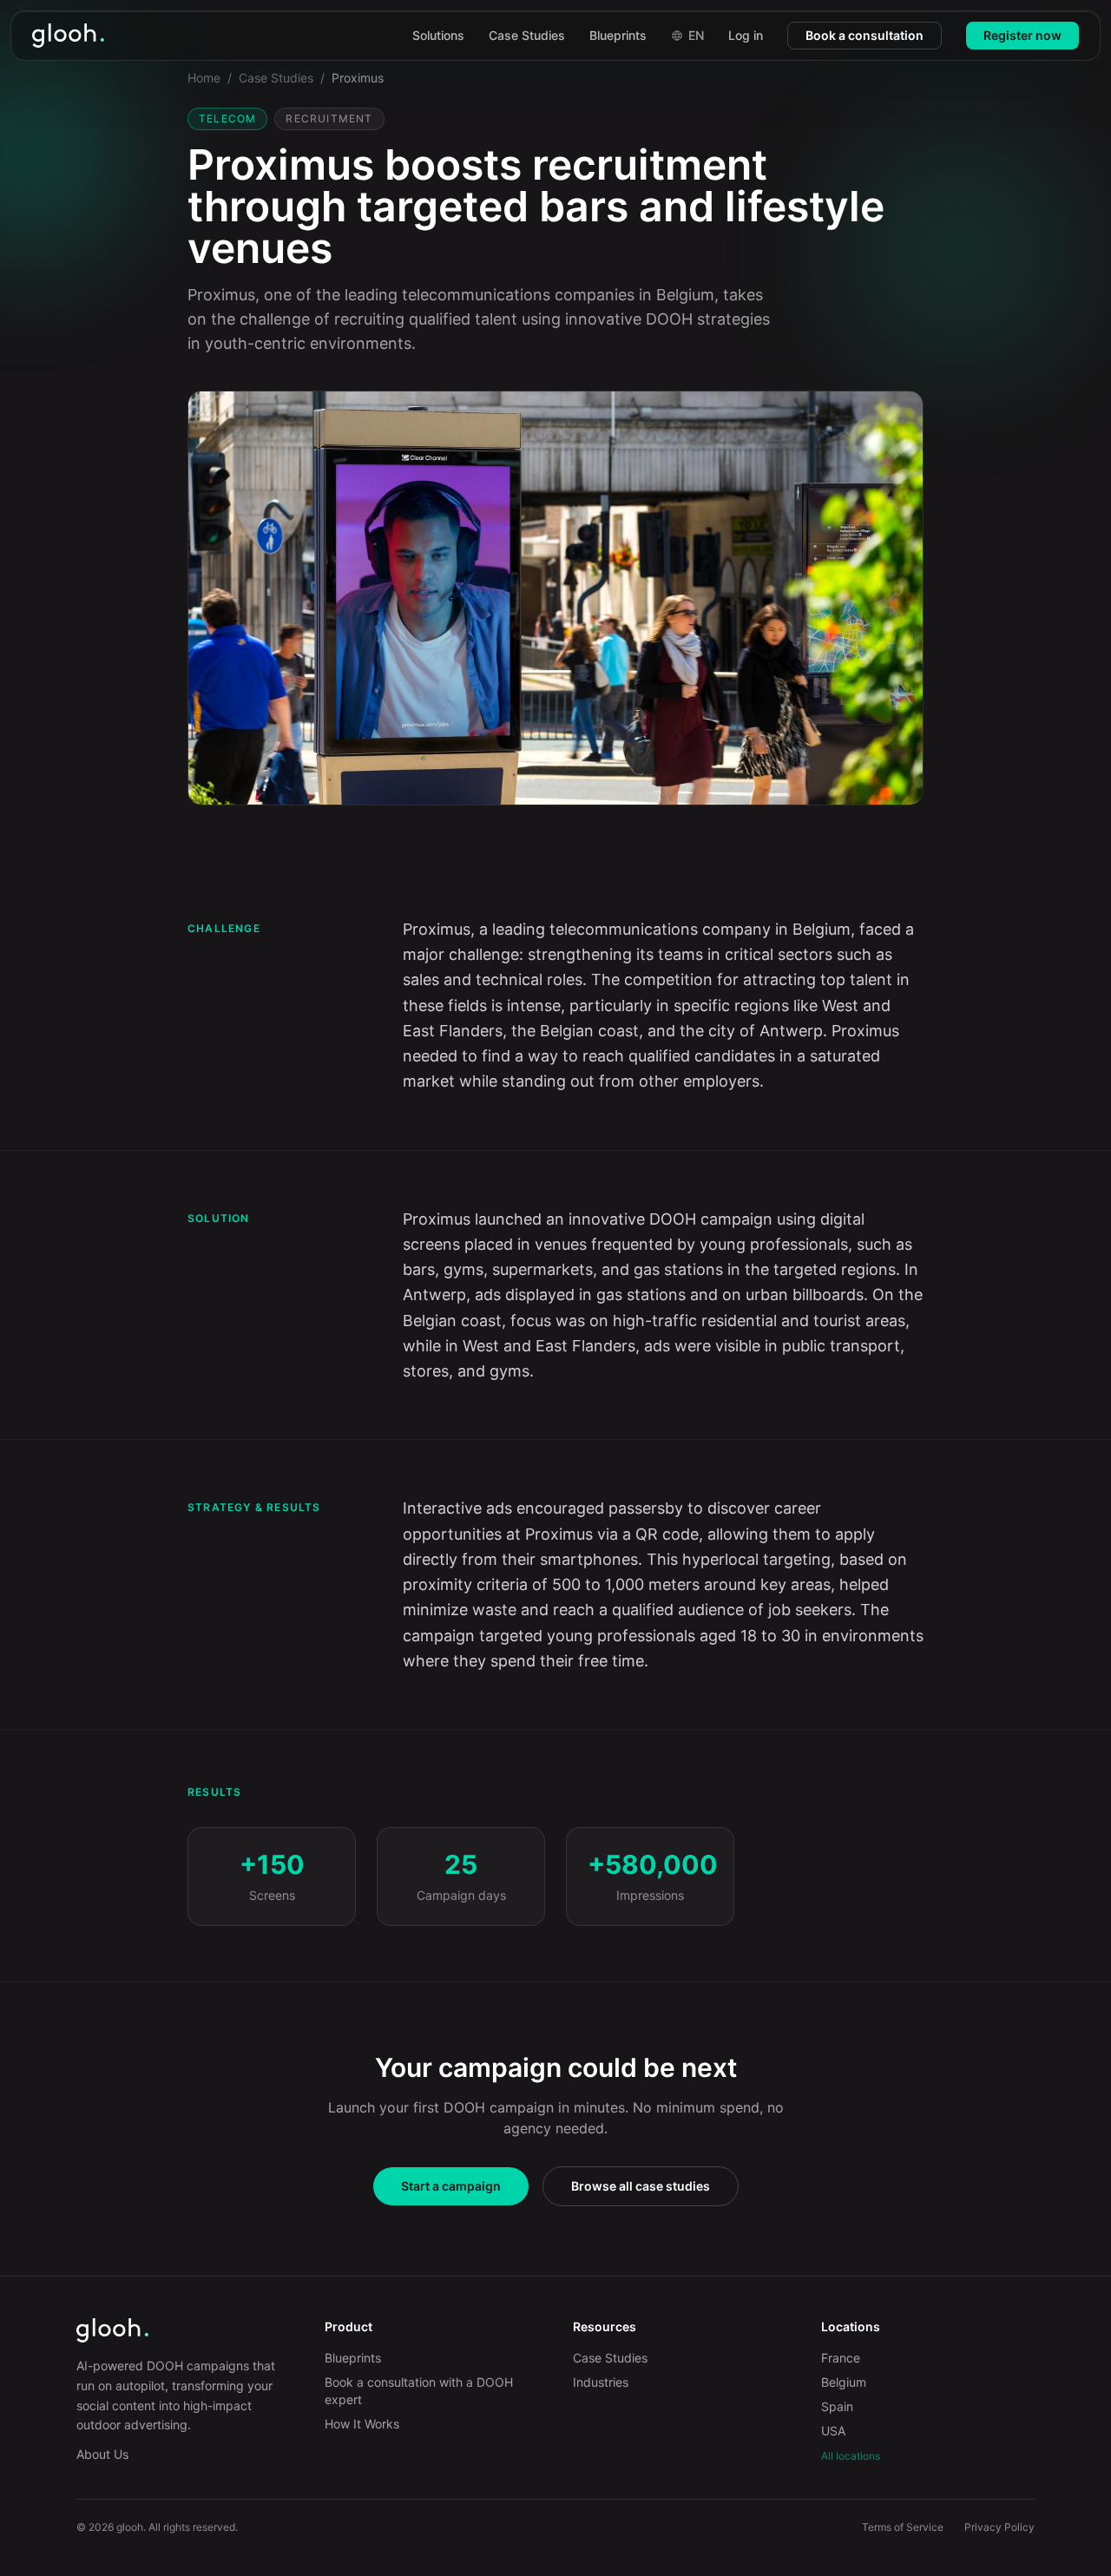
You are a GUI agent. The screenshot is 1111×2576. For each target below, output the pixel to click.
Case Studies (527, 35)
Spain (837, 2406)
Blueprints (618, 35)
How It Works (362, 2424)
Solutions (438, 35)
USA (833, 2431)
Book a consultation (864, 35)
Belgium (844, 2382)
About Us (102, 2454)
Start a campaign (451, 2186)
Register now (1022, 35)
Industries (601, 2382)
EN (696, 35)
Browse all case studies (641, 2186)
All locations (851, 2456)
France (841, 2358)
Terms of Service (903, 2527)
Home (204, 78)
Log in (746, 35)
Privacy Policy (999, 2527)
